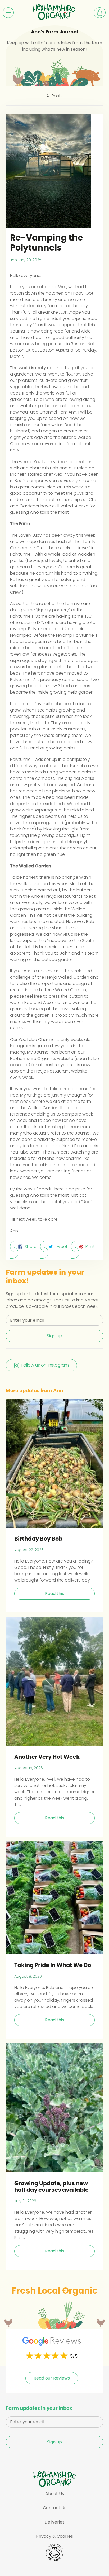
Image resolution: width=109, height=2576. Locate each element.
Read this (54, 1594)
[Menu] (8, 13)
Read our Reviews (52, 2378)
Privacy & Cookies (54, 2536)
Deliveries (54, 2522)
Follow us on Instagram (45, 1365)
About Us (55, 2494)
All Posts (54, 96)
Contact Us (55, 2508)
